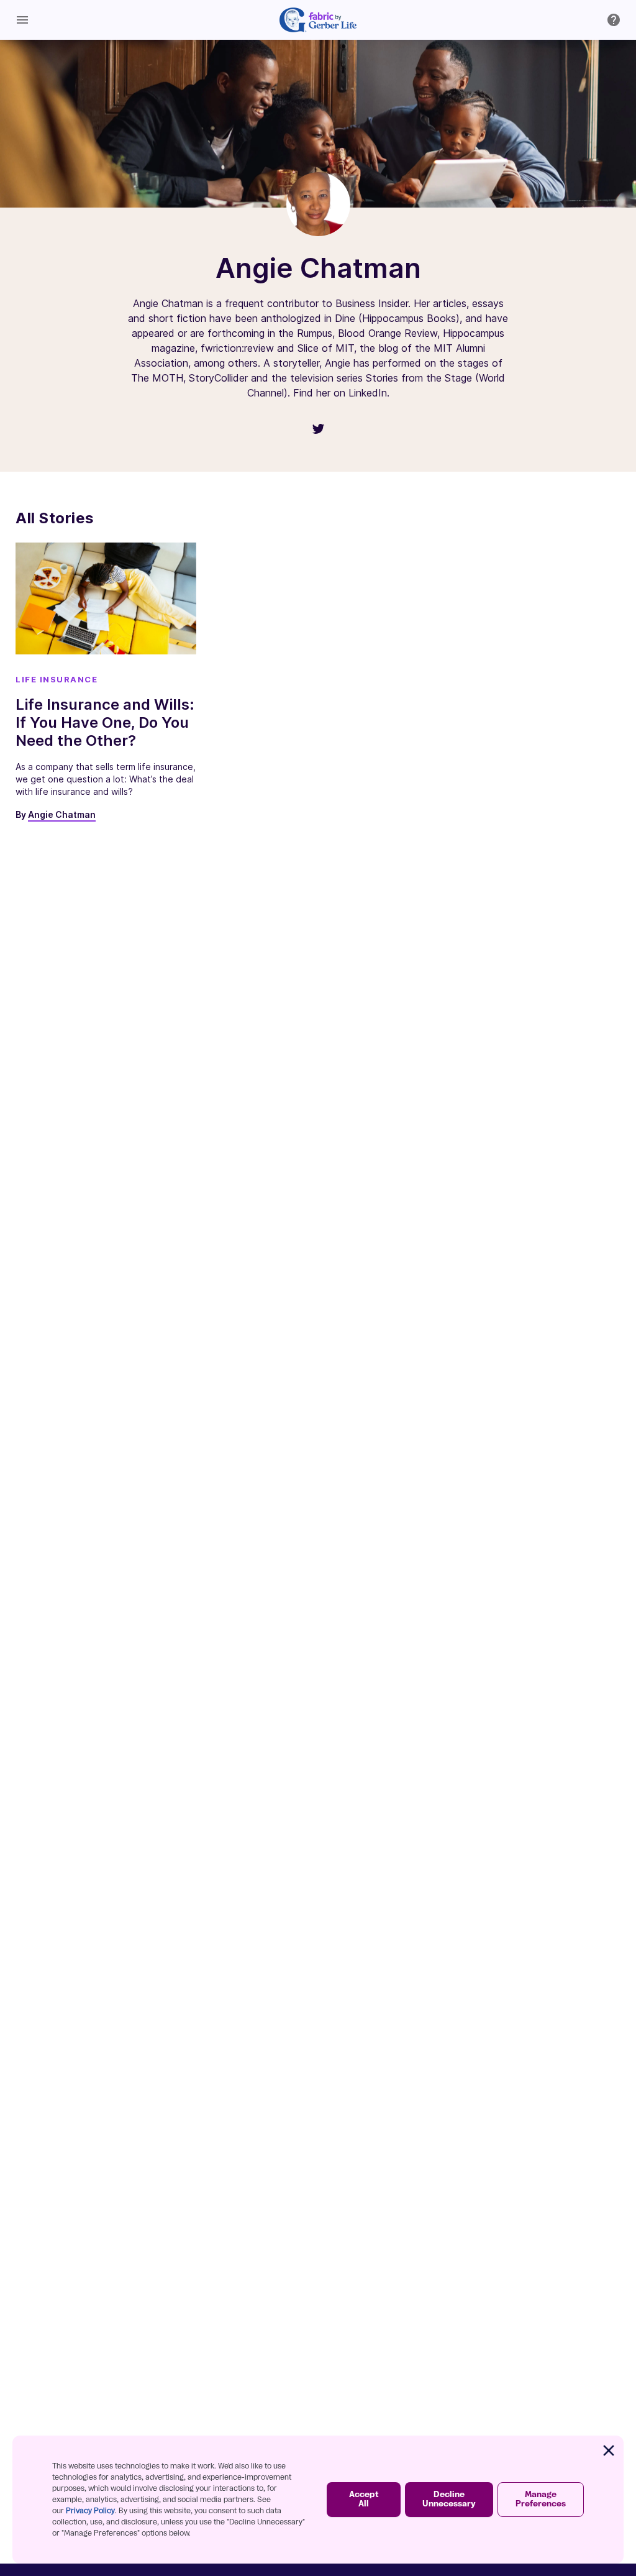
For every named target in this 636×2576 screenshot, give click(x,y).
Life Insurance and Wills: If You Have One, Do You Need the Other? (105, 722)
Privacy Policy (90, 2511)
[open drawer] (22, 20)
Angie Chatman (62, 814)
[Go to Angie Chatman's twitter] (318, 429)
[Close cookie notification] (609, 2450)
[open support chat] (614, 20)
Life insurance (57, 679)
